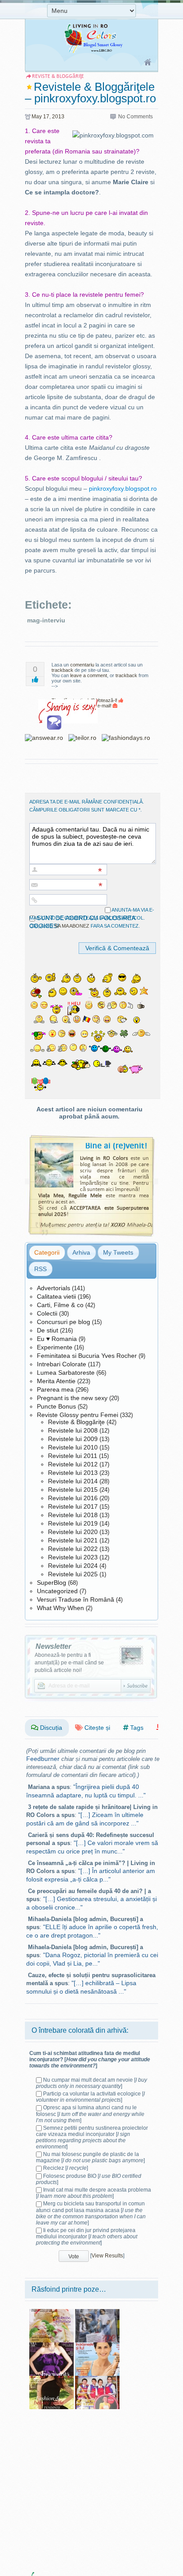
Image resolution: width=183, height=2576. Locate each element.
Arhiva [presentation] (81, 1252)
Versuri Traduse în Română (76, 1599)
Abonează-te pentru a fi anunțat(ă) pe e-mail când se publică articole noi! (69, 1663)
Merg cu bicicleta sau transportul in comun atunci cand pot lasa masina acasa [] (91, 2213)
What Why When (60, 1608)
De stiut (48, 1330)
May (37, 117)
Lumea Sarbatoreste (66, 1373)
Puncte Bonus (56, 1406)
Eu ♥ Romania (57, 1339)
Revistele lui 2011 (73, 1456)
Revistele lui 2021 (73, 1540)
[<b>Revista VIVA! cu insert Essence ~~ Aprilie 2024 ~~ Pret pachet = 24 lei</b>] (97, 2312)
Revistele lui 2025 (73, 1574)
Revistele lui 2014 (73, 1481)
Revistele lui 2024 (73, 1566)
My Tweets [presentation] (118, 1252)
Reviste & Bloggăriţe (76, 1422)
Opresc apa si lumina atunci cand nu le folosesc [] (90, 2114)
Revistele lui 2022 (73, 1549)
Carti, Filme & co (60, 1305)
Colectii (47, 1313)
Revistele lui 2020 (73, 1532)
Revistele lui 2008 (73, 1430)
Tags (136, 1728)
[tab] (47, 1252)
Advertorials (54, 1288)
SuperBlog (52, 1583)
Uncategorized (57, 1591)
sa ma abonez (72, 926)
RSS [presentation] (40, 1269)
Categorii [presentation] (47, 1252)
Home (148, 63)
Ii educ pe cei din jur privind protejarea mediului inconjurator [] (87, 2237)
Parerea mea (55, 1389)
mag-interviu (46, 620)
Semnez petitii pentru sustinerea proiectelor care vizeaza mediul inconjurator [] (92, 2137)
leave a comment (89, 675)
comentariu (82, 665)
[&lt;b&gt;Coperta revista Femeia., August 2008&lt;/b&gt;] (97, 2346)
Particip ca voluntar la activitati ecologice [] (90, 2097)
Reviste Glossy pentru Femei (78, 1415)
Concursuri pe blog (64, 1322)
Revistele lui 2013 (73, 1473)
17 (46, 117)
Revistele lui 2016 (73, 1498)
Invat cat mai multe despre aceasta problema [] (93, 2193)
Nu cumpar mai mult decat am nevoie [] (91, 2083)
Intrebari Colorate (62, 1364)
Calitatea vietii (56, 1296)
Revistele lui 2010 (73, 1447)
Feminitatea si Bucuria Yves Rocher (87, 1356)
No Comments (135, 117)
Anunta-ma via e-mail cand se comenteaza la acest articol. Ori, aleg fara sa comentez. (92, 918)
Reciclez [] (66, 2168)
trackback (62, 670)
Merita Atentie (56, 1381)
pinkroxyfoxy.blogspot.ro (123, 489)
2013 (58, 117)
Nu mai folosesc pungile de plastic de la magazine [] (90, 2157)
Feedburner (43, 1759)
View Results (107, 2256)
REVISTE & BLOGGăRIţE (58, 76)
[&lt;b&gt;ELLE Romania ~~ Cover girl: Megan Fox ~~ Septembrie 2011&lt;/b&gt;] (52, 2379)
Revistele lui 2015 (73, 1490)
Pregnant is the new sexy (72, 1398)
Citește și (96, 1728)
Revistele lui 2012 (73, 1464)
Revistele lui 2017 (73, 1506)
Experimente (55, 1347)
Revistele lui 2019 (73, 1523)
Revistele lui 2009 (73, 1439)
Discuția (50, 1728)
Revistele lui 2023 (73, 1557)
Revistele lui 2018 (73, 1515)
